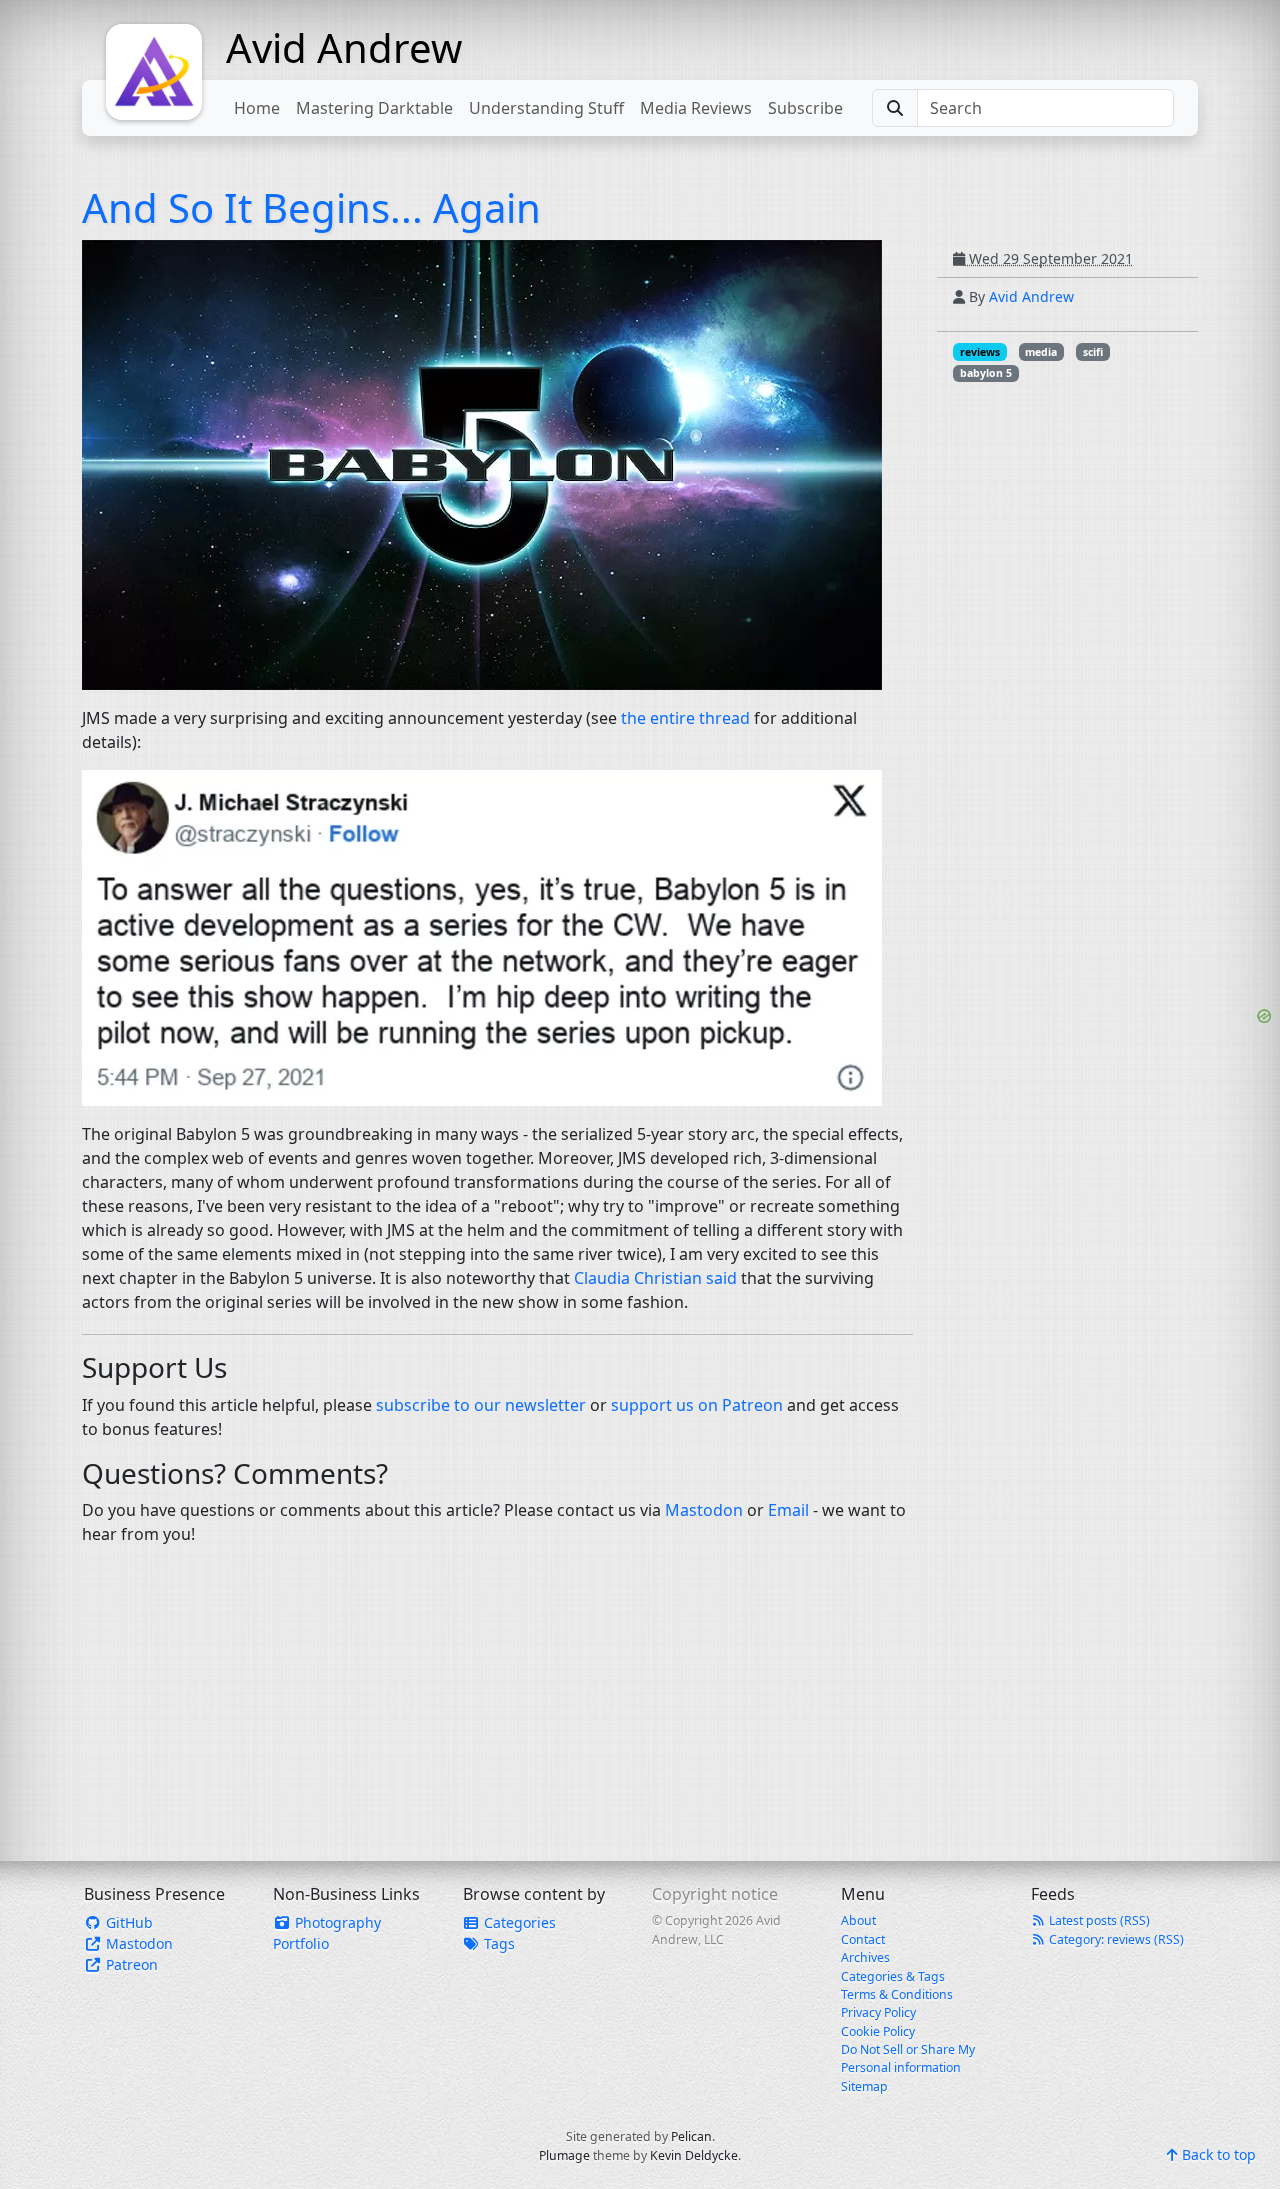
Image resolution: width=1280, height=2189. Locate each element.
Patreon (130, 1964)
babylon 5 (986, 373)
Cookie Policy (878, 2031)
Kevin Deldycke (694, 2155)
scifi (1093, 352)
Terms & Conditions (897, 1994)
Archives (865, 1957)
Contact (863, 1939)
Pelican (691, 2136)
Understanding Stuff (546, 108)
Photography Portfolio (327, 1933)
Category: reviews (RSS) (1115, 1939)
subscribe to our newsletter (481, 1405)
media (1041, 352)
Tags (497, 1943)
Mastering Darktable (374, 108)
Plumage (564, 2155)
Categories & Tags (893, 1976)
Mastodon (704, 1510)
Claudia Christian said (655, 1278)
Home (257, 108)
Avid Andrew (344, 47)
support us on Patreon (697, 1405)
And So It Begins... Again (311, 207)
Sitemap (864, 2086)
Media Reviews (696, 108)
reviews (980, 352)
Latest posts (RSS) (1098, 1920)
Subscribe (805, 108)
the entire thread (685, 718)
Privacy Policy (878, 2012)
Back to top (1217, 2154)
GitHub (127, 1922)
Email (788, 1510)
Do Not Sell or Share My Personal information (908, 2058)
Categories (518, 1922)
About (858, 1920)
